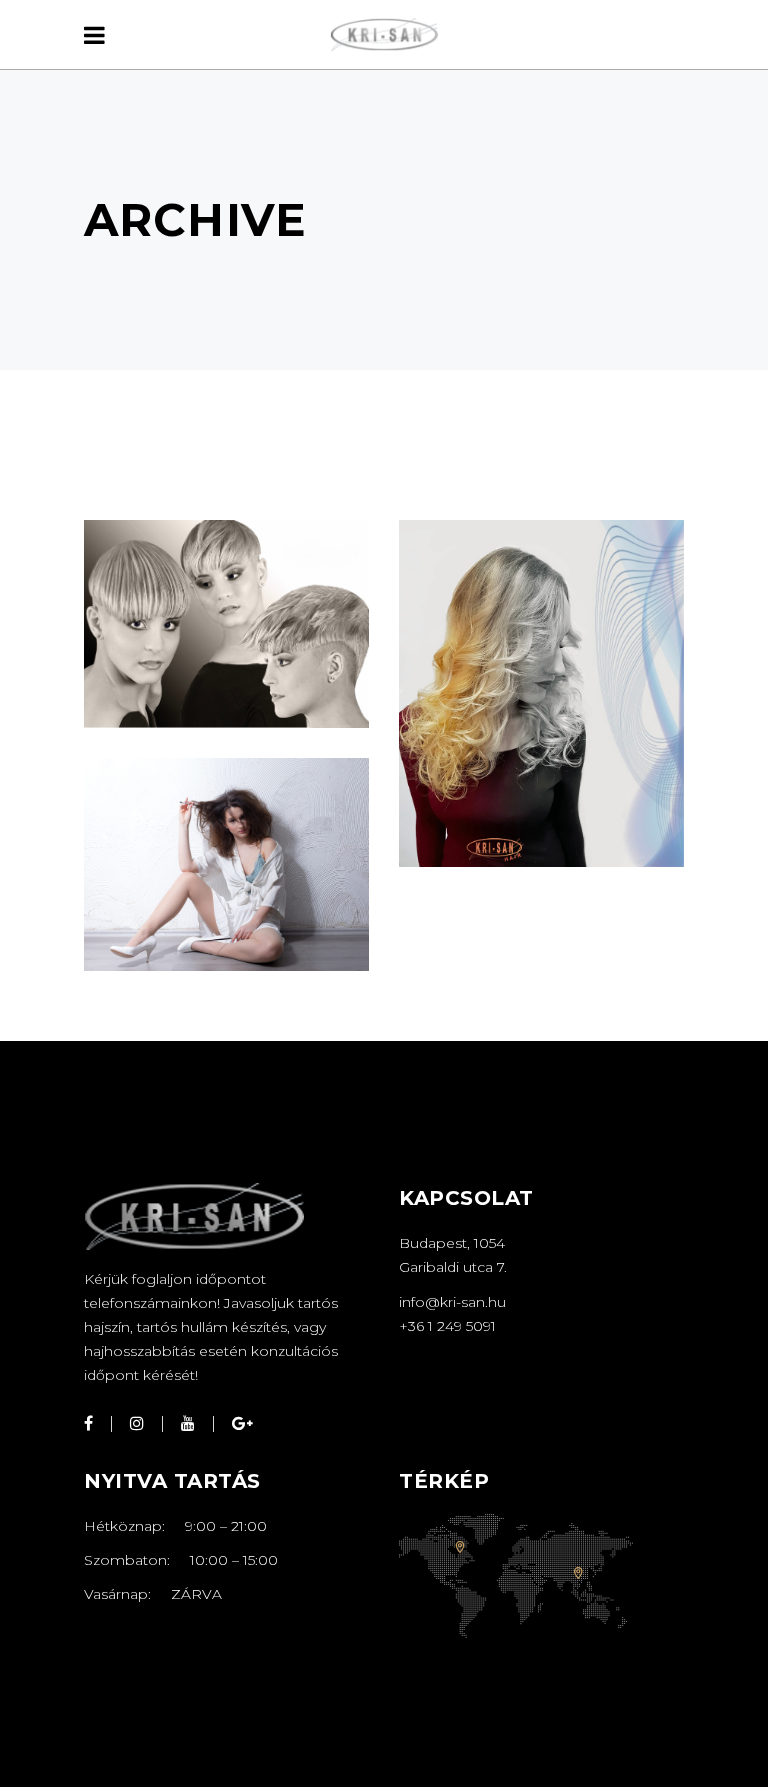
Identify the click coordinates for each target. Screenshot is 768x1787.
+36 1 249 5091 (447, 1326)
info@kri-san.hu (452, 1302)
